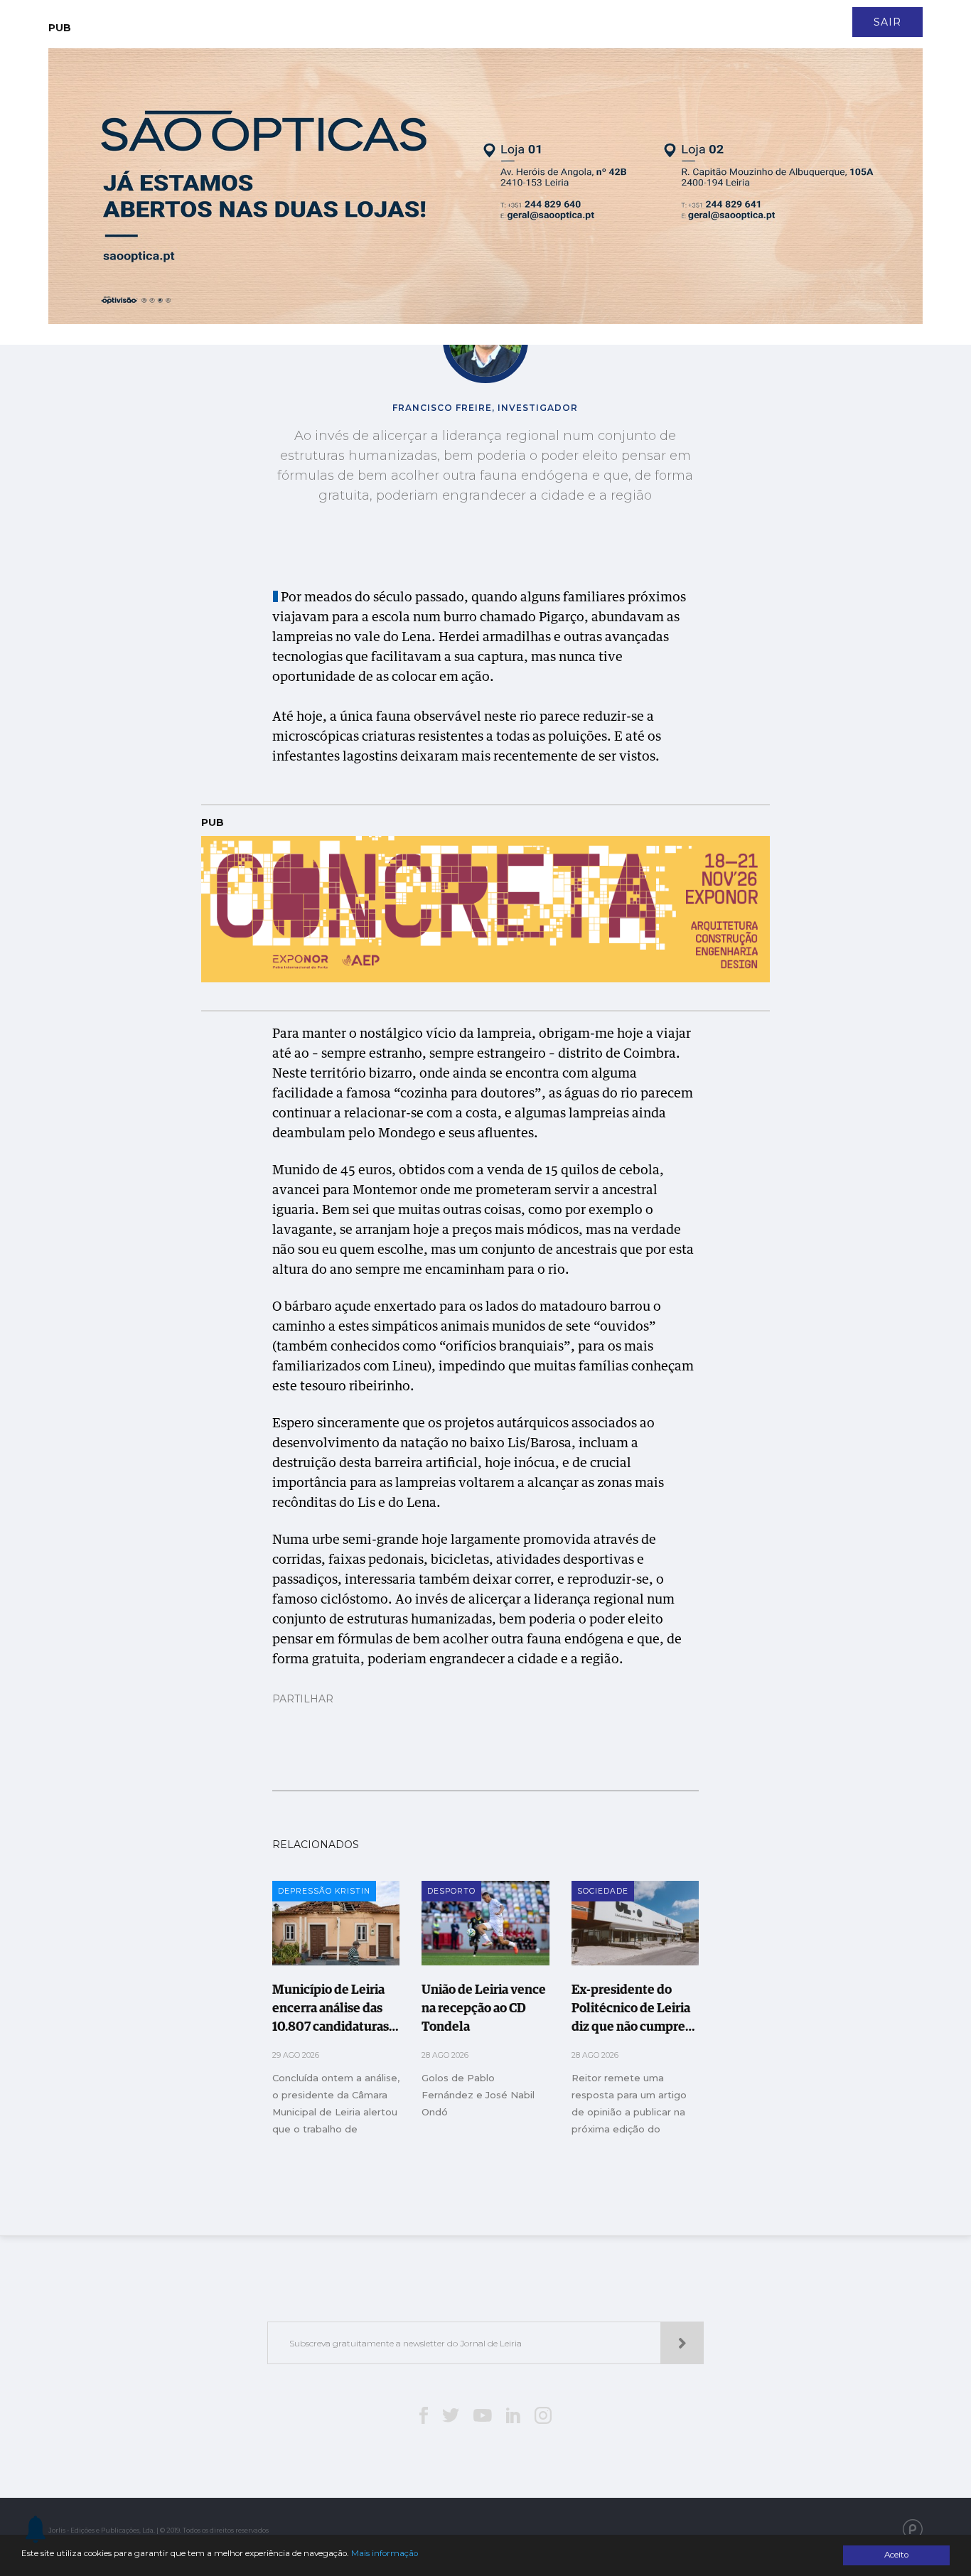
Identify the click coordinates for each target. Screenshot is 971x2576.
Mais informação (385, 2553)
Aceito (896, 2555)
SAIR (887, 22)
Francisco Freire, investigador (485, 408)
